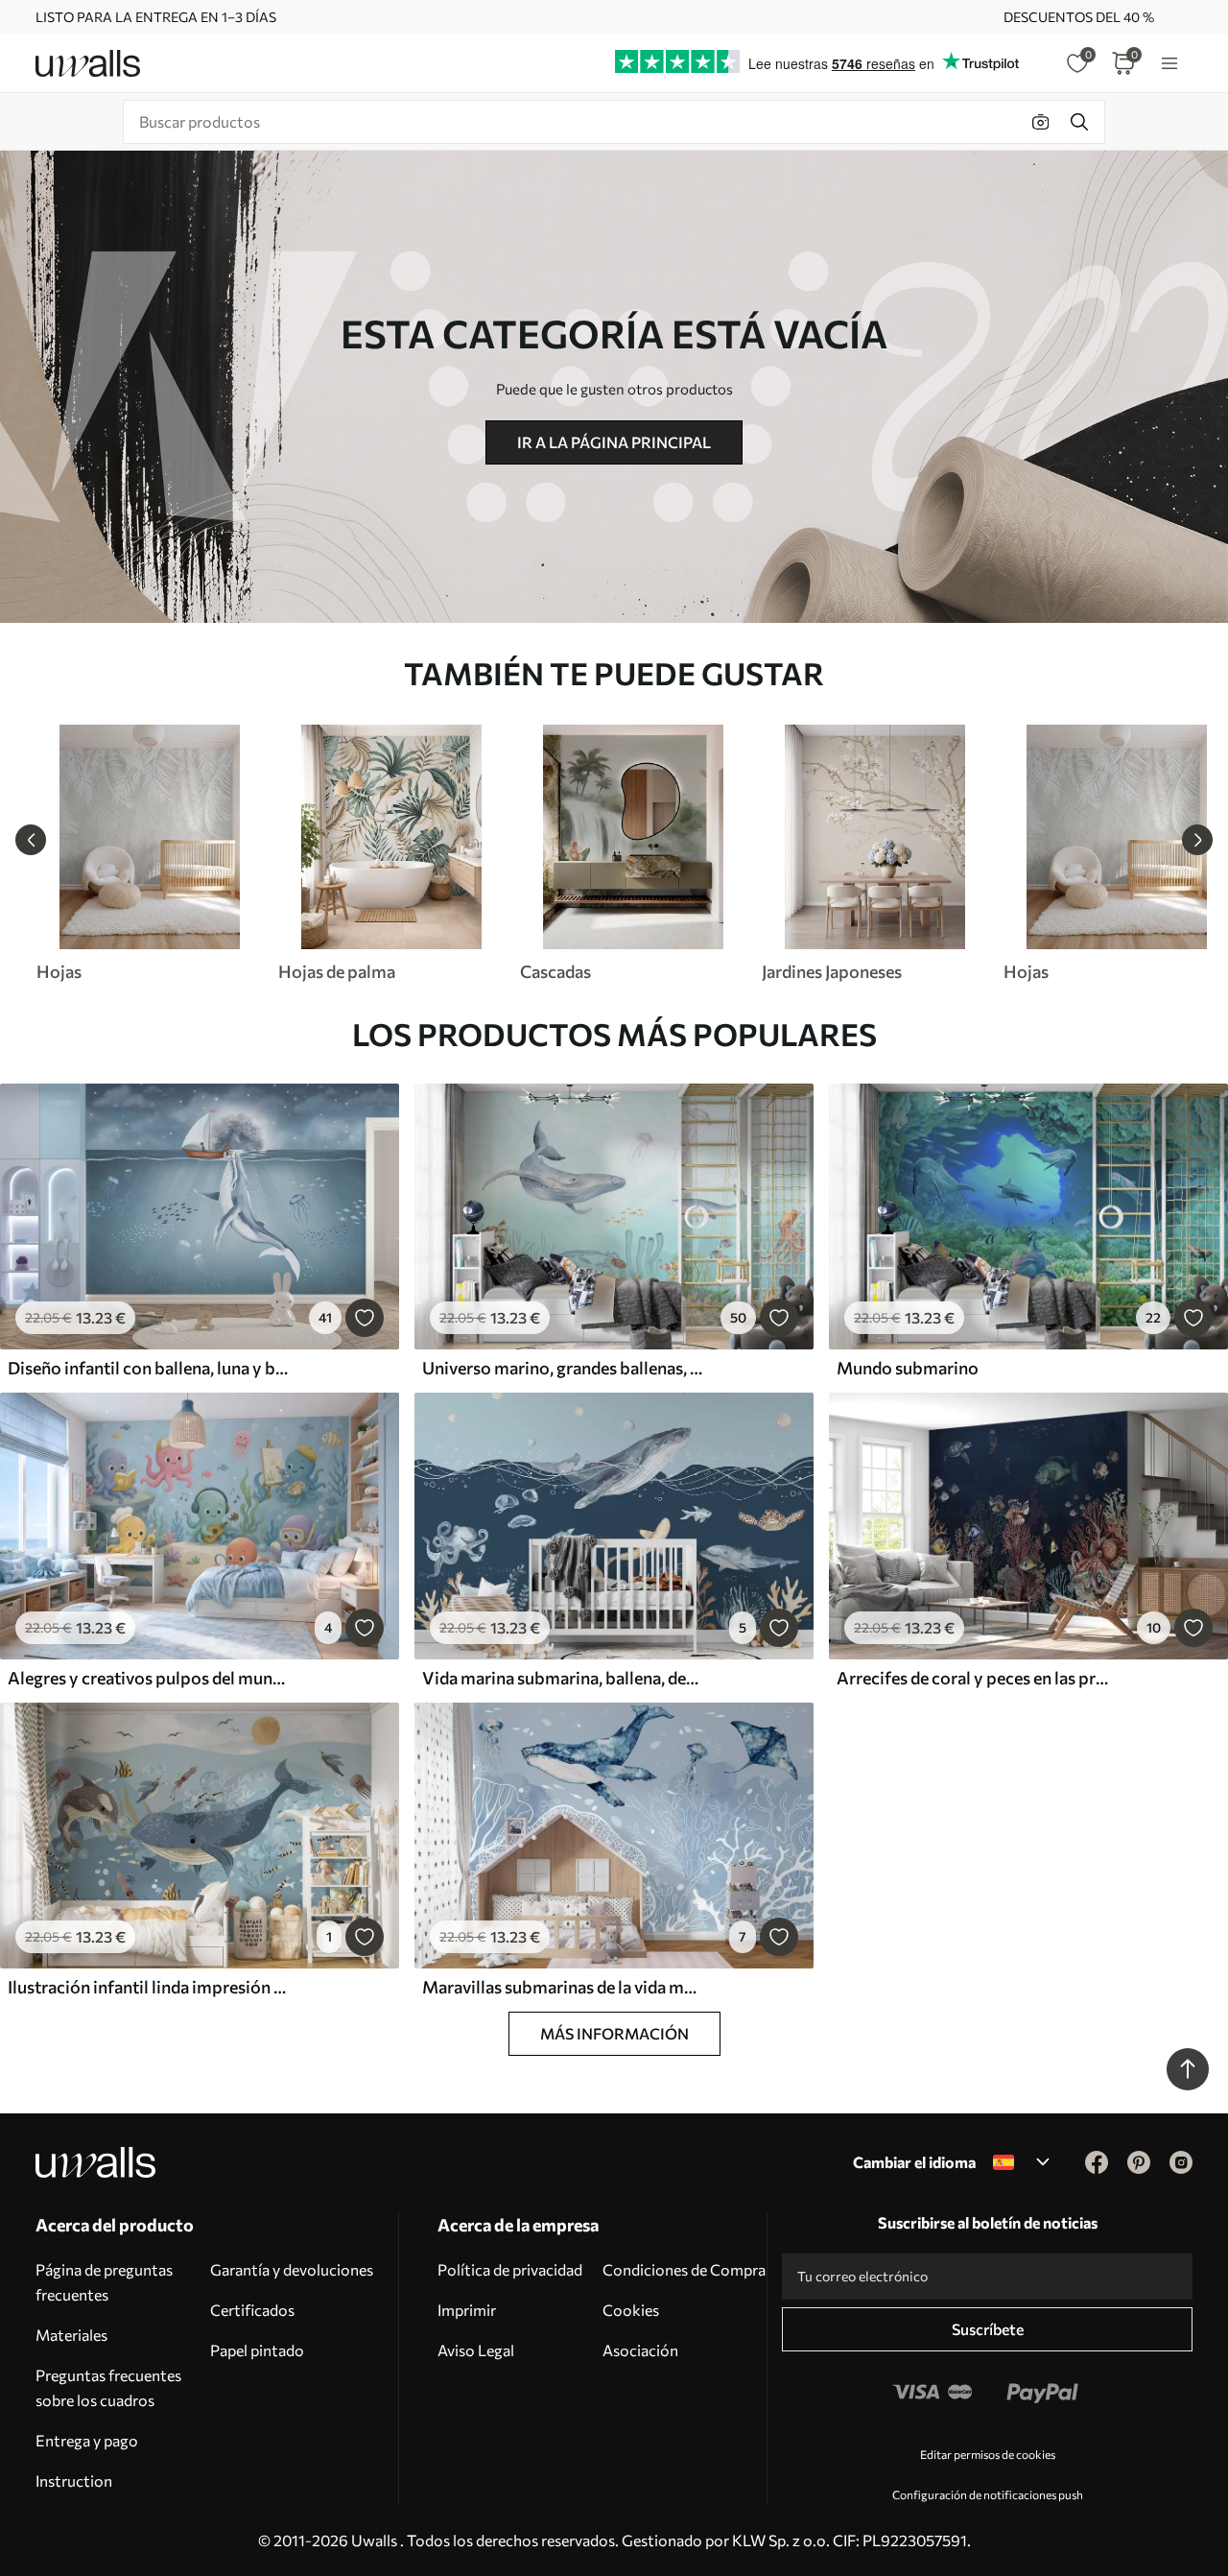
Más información (614, 2033)
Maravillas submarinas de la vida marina (562, 1987)
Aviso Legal (476, 2350)
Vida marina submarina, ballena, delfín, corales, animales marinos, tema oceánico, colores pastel (562, 1678)
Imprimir (467, 2310)
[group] (149, 853)
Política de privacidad (510, 2269)
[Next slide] (1197, 840)
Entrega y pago (87, 2440)
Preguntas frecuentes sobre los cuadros (108, 2387)
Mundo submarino (908, 1368)
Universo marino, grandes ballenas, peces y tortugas (562, 1368)
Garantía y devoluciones (292, 2269)
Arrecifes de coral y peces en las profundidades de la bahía (977, 1678)
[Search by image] (1041, 122)
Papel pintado (257, 2350)
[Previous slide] (31, 840)
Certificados (252, 2310)
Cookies (631, 2310)
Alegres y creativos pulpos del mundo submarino (148, 1678)
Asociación (640, 2350)
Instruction (74, 2481)
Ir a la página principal (614, 442)
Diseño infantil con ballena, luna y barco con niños (148, 1368)
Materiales (71, 2335)
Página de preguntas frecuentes (104, 2282)
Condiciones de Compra (684, 2269)
